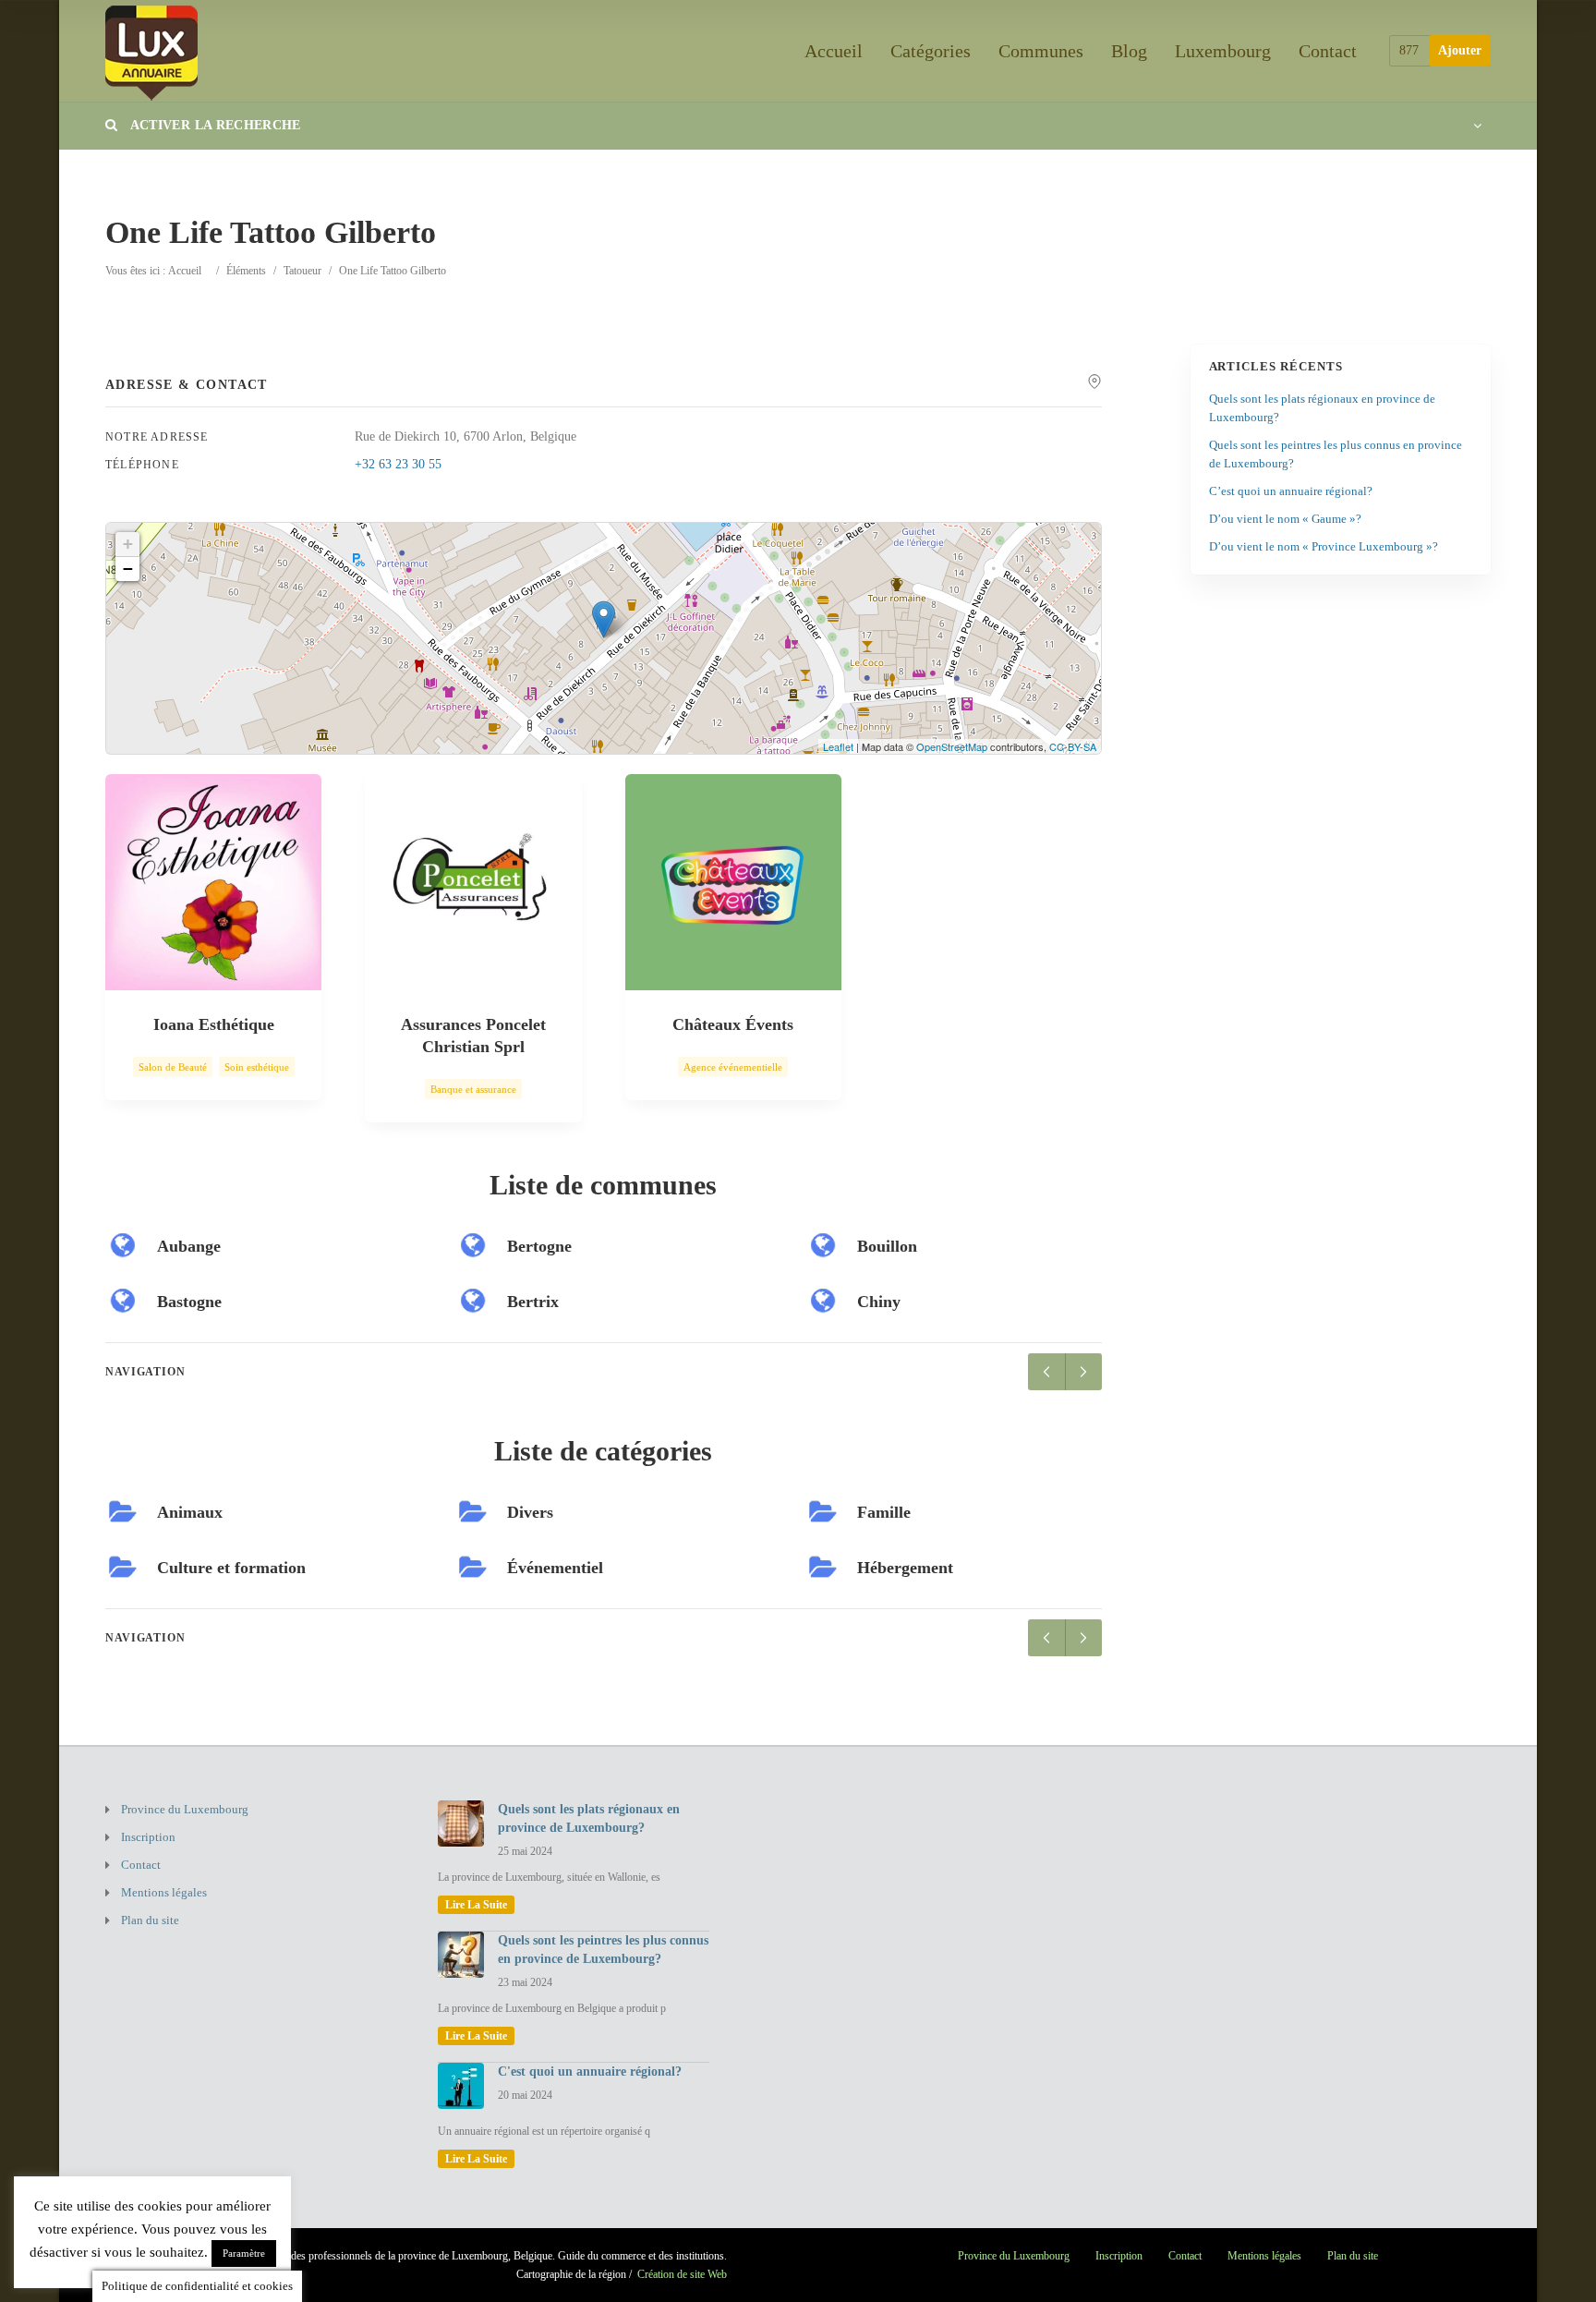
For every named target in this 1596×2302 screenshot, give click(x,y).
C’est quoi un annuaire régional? (1291, 491)
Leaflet (838, 746)
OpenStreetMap (952, 746)
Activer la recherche (213, 125)
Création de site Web (682, 2274)
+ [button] (128, 544)
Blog (1129, 51)
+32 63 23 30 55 (398, 464)
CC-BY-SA (1073, 746)
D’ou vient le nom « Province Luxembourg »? (1324, 546)
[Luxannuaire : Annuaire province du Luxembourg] (151, 50)
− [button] (128, 569)
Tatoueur (302, 271)
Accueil (834, 51)
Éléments (246, 271)
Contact (1328, 51)
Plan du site (150, 1920)
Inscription (148, 1837)
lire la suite (476, 1905)
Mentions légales (164, 1892)
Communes (1041, 51)
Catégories (931, 51)
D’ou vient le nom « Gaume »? (1285, 519)
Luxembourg (1223, 51)
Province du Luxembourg (185, 1809)
